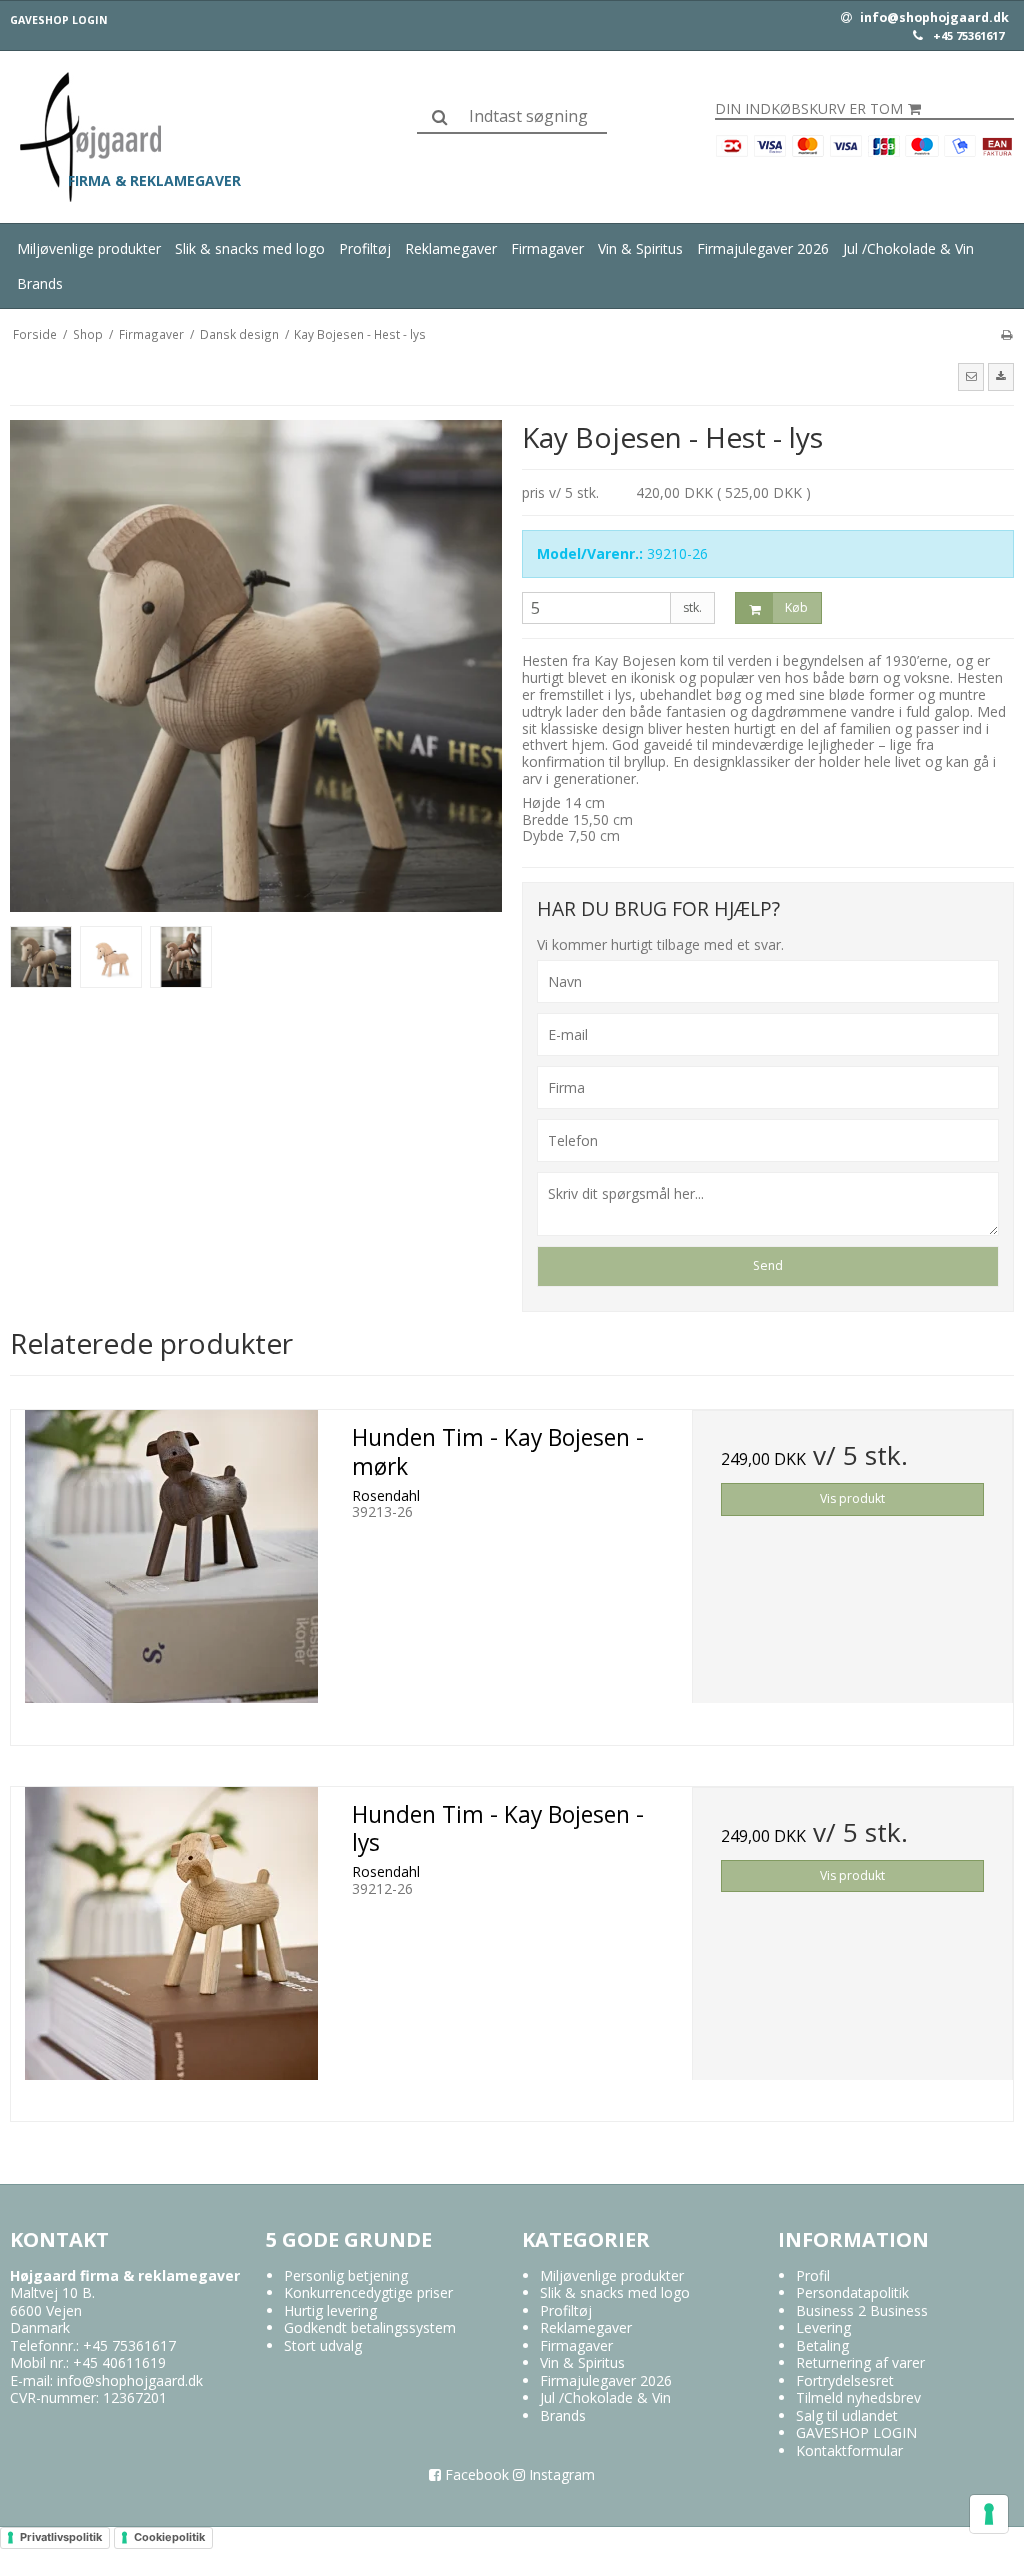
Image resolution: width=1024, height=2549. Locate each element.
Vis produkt (852, 1498)
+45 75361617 (968, 36)
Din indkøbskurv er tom (809, 109)
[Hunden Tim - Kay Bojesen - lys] (171, 1947)
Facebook (475, 2474)
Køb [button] (796, 607)
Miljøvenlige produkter (89, 248)
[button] (971, 377)
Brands (40, 283)
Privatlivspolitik (61, 2537)
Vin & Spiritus (640, 248)
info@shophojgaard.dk (933, 18)
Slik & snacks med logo (250, 248)
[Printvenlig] (1006, 334)
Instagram (560, 2474)
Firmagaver (547, 248)
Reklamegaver (451, 248)
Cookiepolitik (169, 2537)
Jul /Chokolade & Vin (908, 248)
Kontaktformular (849, 2450)
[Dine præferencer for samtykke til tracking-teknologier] (989, 2514)
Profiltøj (365, 248)
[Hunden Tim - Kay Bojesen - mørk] (171, 1570)
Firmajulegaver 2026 (763, 248)
